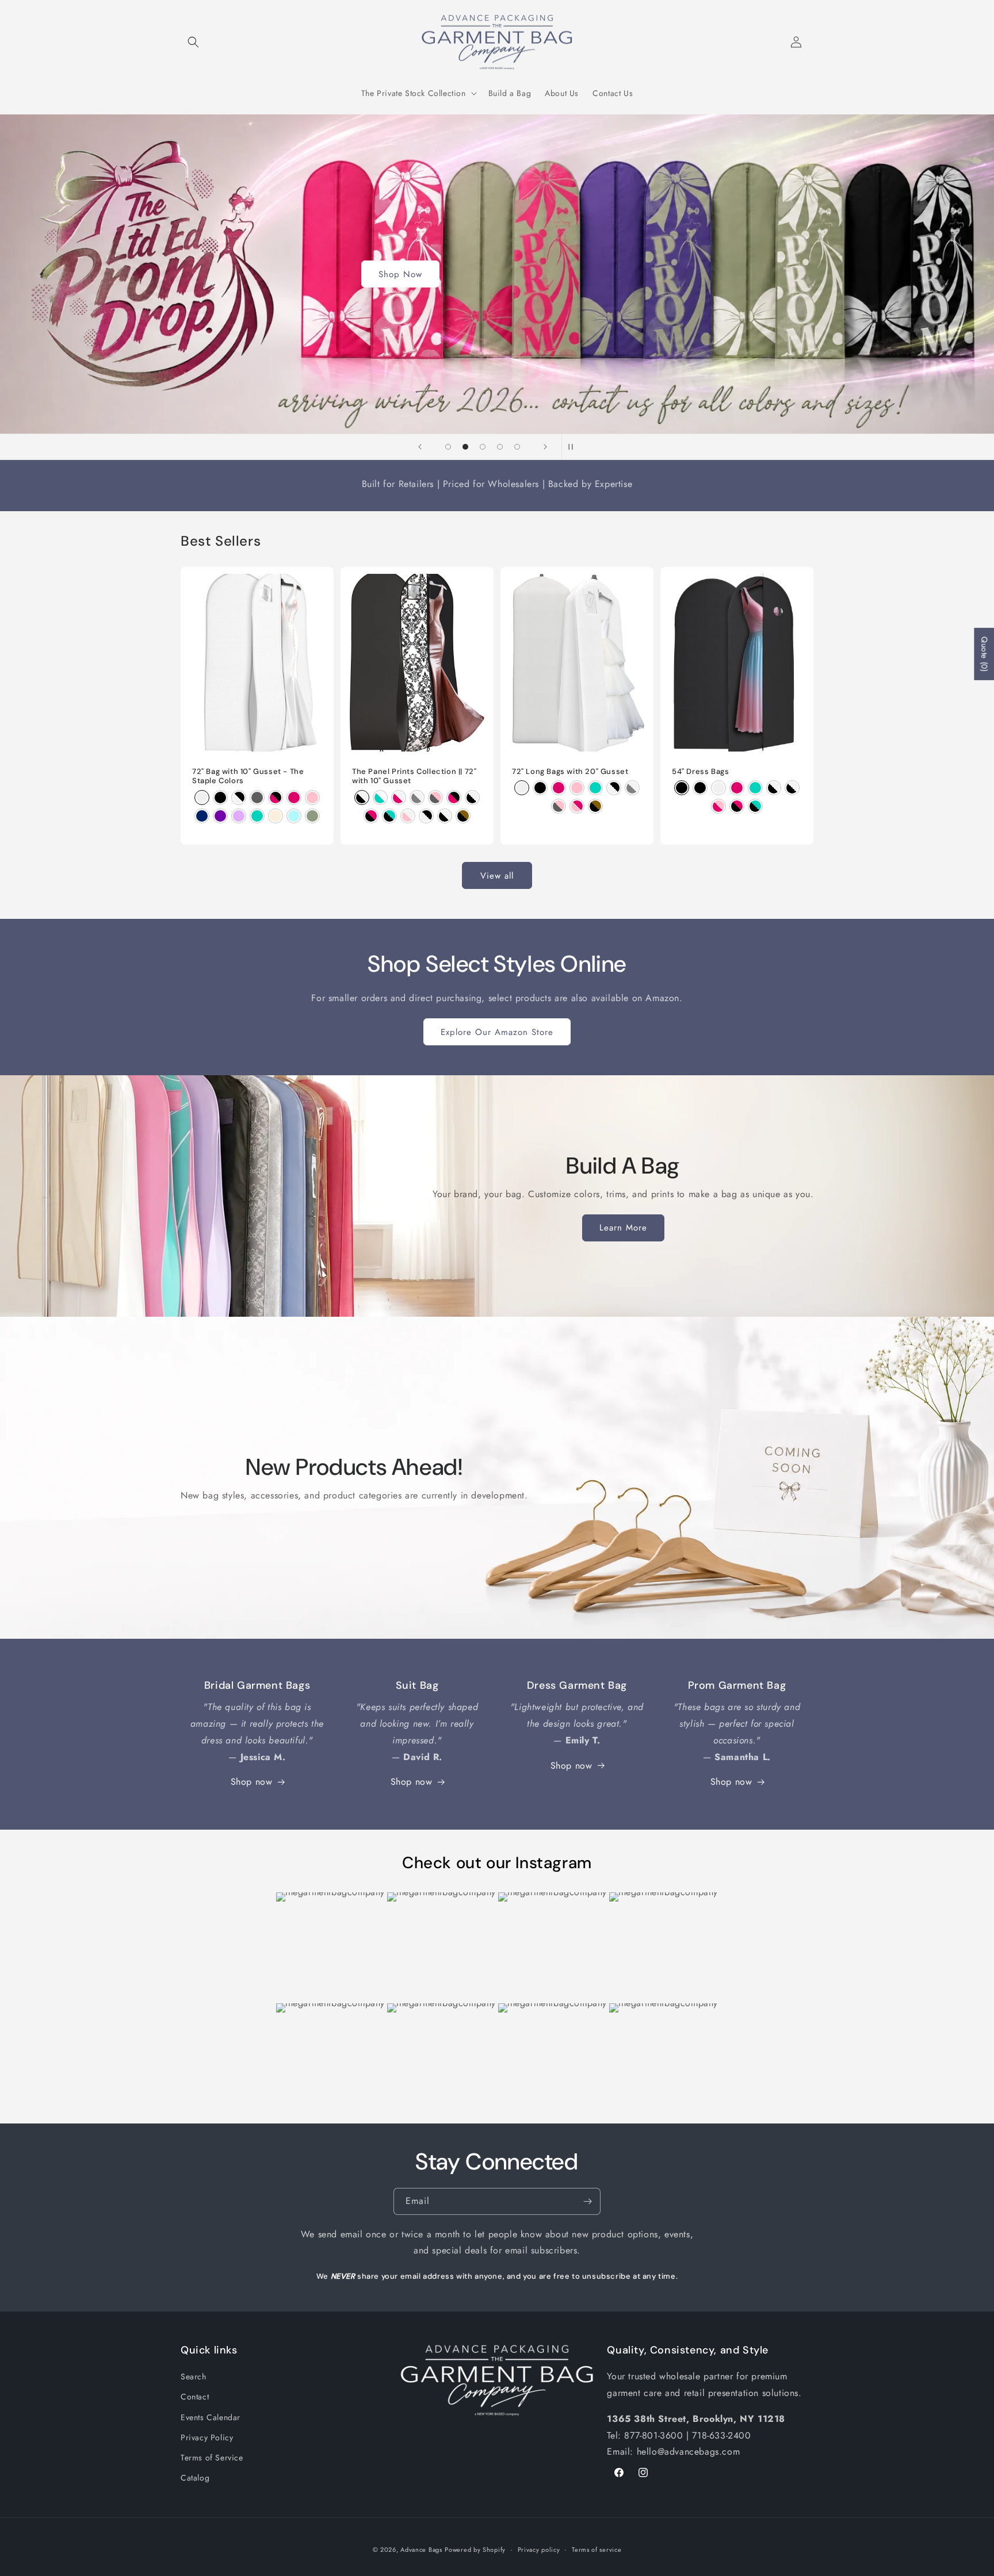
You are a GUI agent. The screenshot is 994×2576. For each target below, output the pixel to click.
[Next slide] (545, 447)
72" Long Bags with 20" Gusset (570, 772)
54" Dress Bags (700, 772)
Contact (195, 2397)
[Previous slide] (420, 447)
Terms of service (597, 2549)
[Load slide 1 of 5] (448, 447)
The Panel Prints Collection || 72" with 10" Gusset (414, 777)
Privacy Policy (207, 2437)
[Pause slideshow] (574, 447)
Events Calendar (211, 2417)
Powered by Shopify (475, 2550)
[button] (193, 42)
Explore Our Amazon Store (497, 1032)
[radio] (202, 798)
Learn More (623, 1228)
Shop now (252, 1782)
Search (194, 2376)
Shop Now (400, 274)
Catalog (195, 2478)
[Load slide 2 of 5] (465, 447)
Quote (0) (984, 654)
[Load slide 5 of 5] (517, 447)
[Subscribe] (587, 2201)
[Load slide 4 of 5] (500, 447)
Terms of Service (212, 2458)
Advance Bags (421, 2550)
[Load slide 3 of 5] (483, 447)
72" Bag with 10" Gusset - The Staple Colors (248, 777)
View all (497, 876)
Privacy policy (539, 2549)
